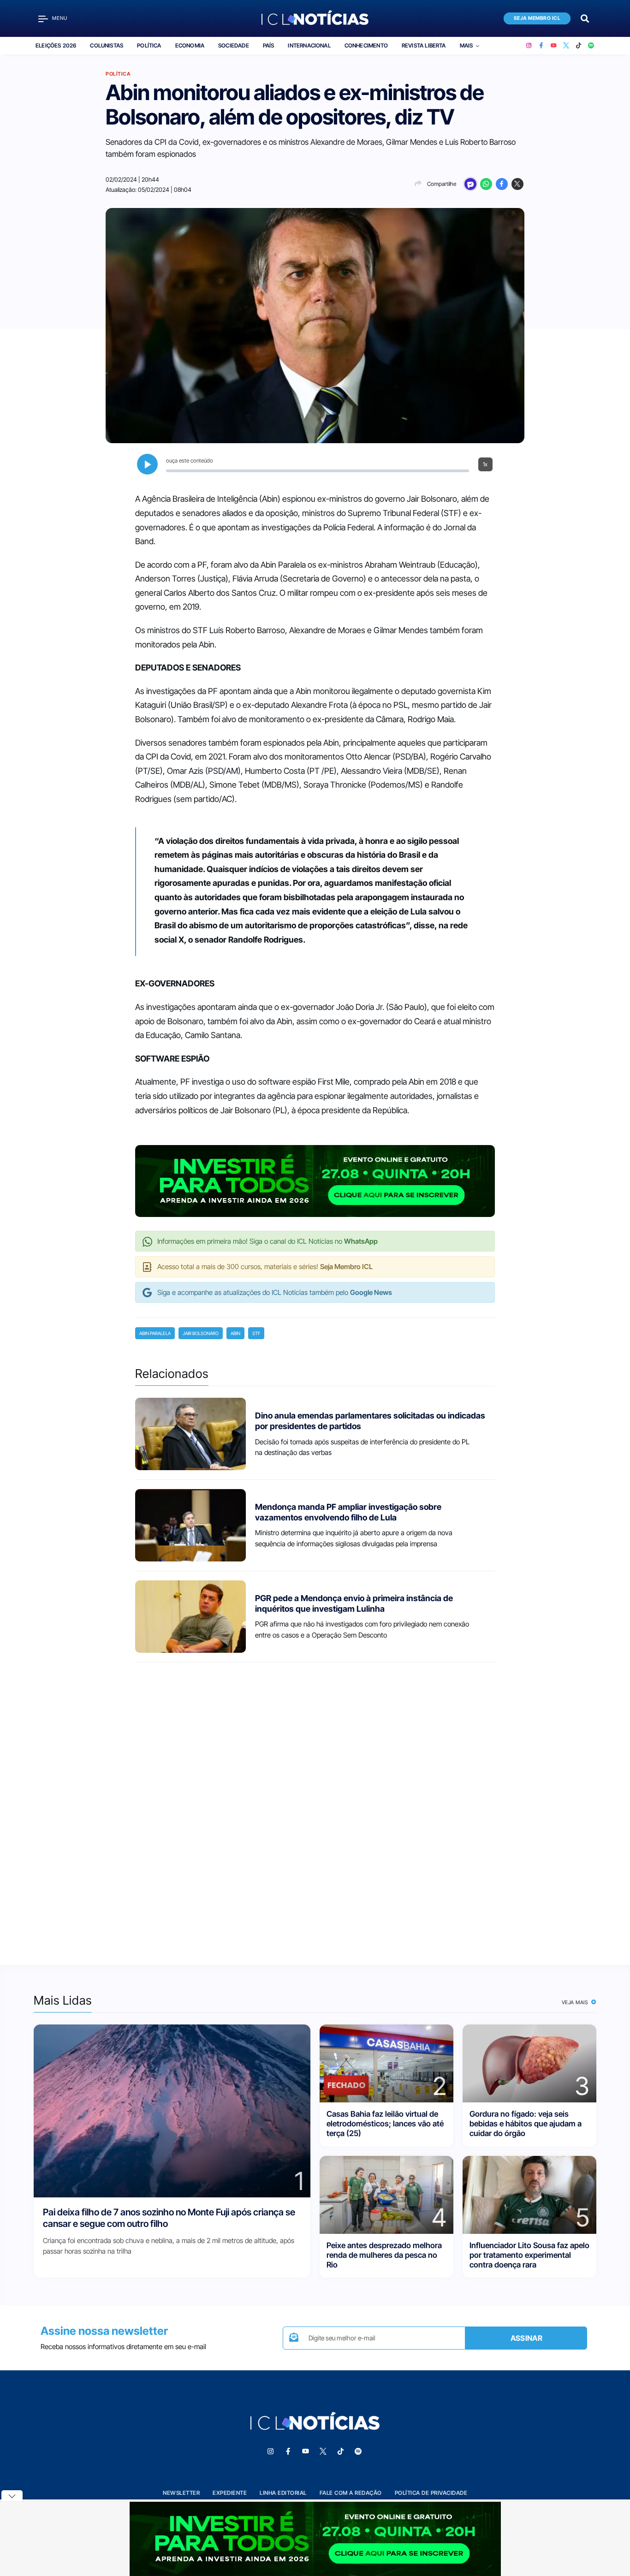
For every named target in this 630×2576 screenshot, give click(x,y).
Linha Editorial (283, 2493)
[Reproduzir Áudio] (147, 464)
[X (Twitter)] (566, 46)
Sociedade (234, 45)
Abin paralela (155, 1333)
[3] (529, 2063)
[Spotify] (591, 46)
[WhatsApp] (486, 184)
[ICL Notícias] (315, 18)
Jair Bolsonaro (201, 1333)
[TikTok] (579, 46)
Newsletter (181, 2493)
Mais (467, 45)
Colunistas (107, 45)
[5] (529, 2194)
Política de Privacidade (431, 2493)
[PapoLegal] (470, 184)
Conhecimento (366, 45)
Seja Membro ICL (537, 18)
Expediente (230, 2493)
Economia (190, 45)
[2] (386, 2063)
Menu (60, 18)
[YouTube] (554, 46)
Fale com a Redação (351, 2493)
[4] (386, 2194)
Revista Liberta (424, 45)
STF (256, 1333)
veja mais (576, 2002)
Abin (235, 1333)
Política (149, 45)
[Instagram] (529, 46)
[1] (172, 2110)
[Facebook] (541, 46)
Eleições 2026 (56, 45)
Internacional (309, 45)
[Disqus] (315, 1805)
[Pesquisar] (585, 18)
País (269, 45)
